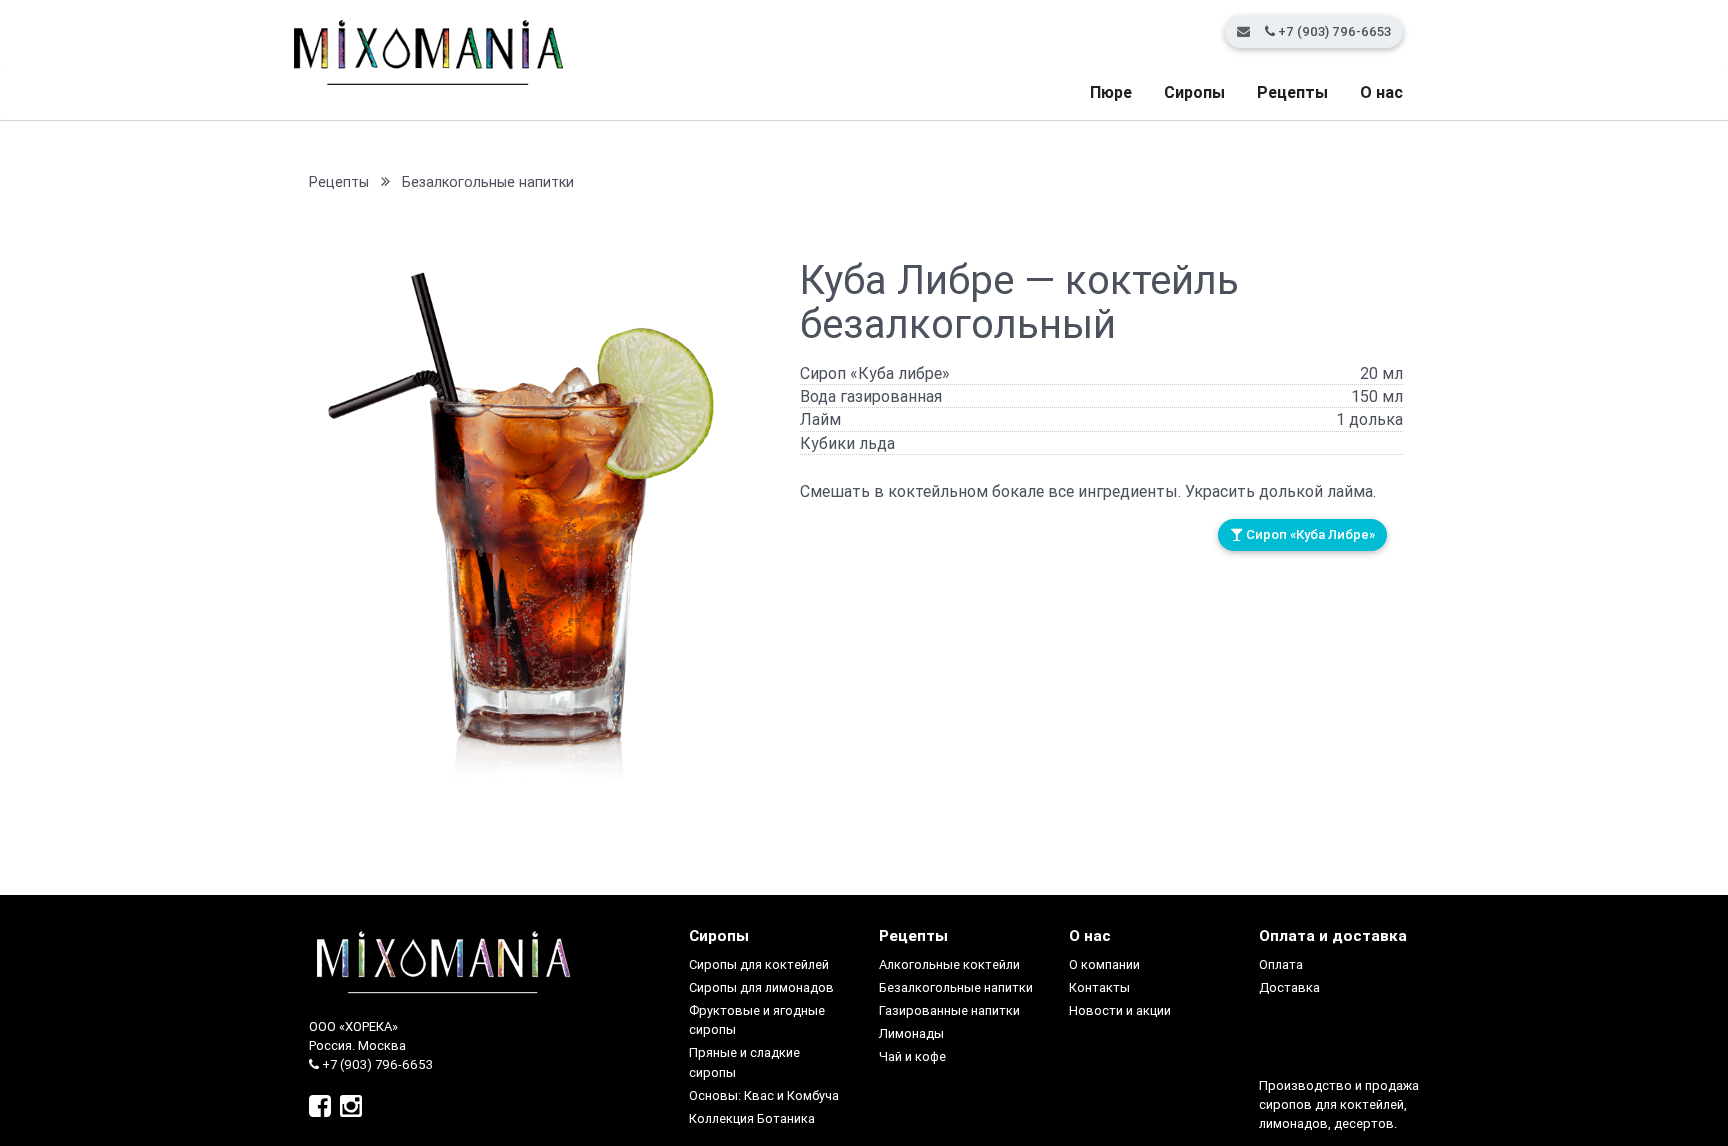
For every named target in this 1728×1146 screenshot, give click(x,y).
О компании (1104, 964)
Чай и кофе (912, 1056)
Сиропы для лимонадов (761, 987)
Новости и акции (1120, 1010)
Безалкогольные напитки (488, 182)
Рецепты (1292, 92)
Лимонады (911, 1033)
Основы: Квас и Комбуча (764, 1095)
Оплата (1281, 964)
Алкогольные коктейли (949, 964)
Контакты (1099, 987)
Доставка (1289, 987)
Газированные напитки (949, 1010)
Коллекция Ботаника (752, 1118)
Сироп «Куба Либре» (1309, 534)
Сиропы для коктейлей (759, 964)
